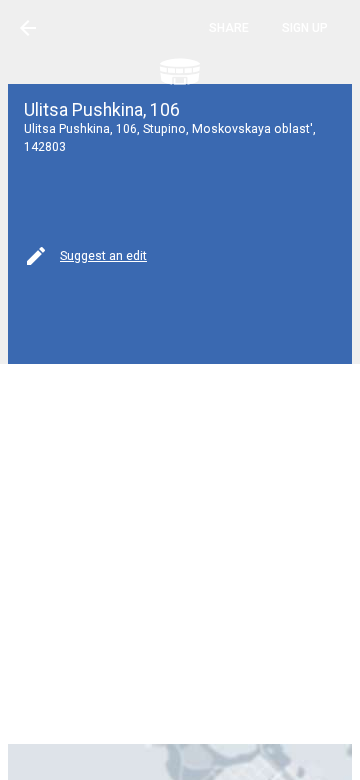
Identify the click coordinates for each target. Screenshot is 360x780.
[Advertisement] (180, 552)
